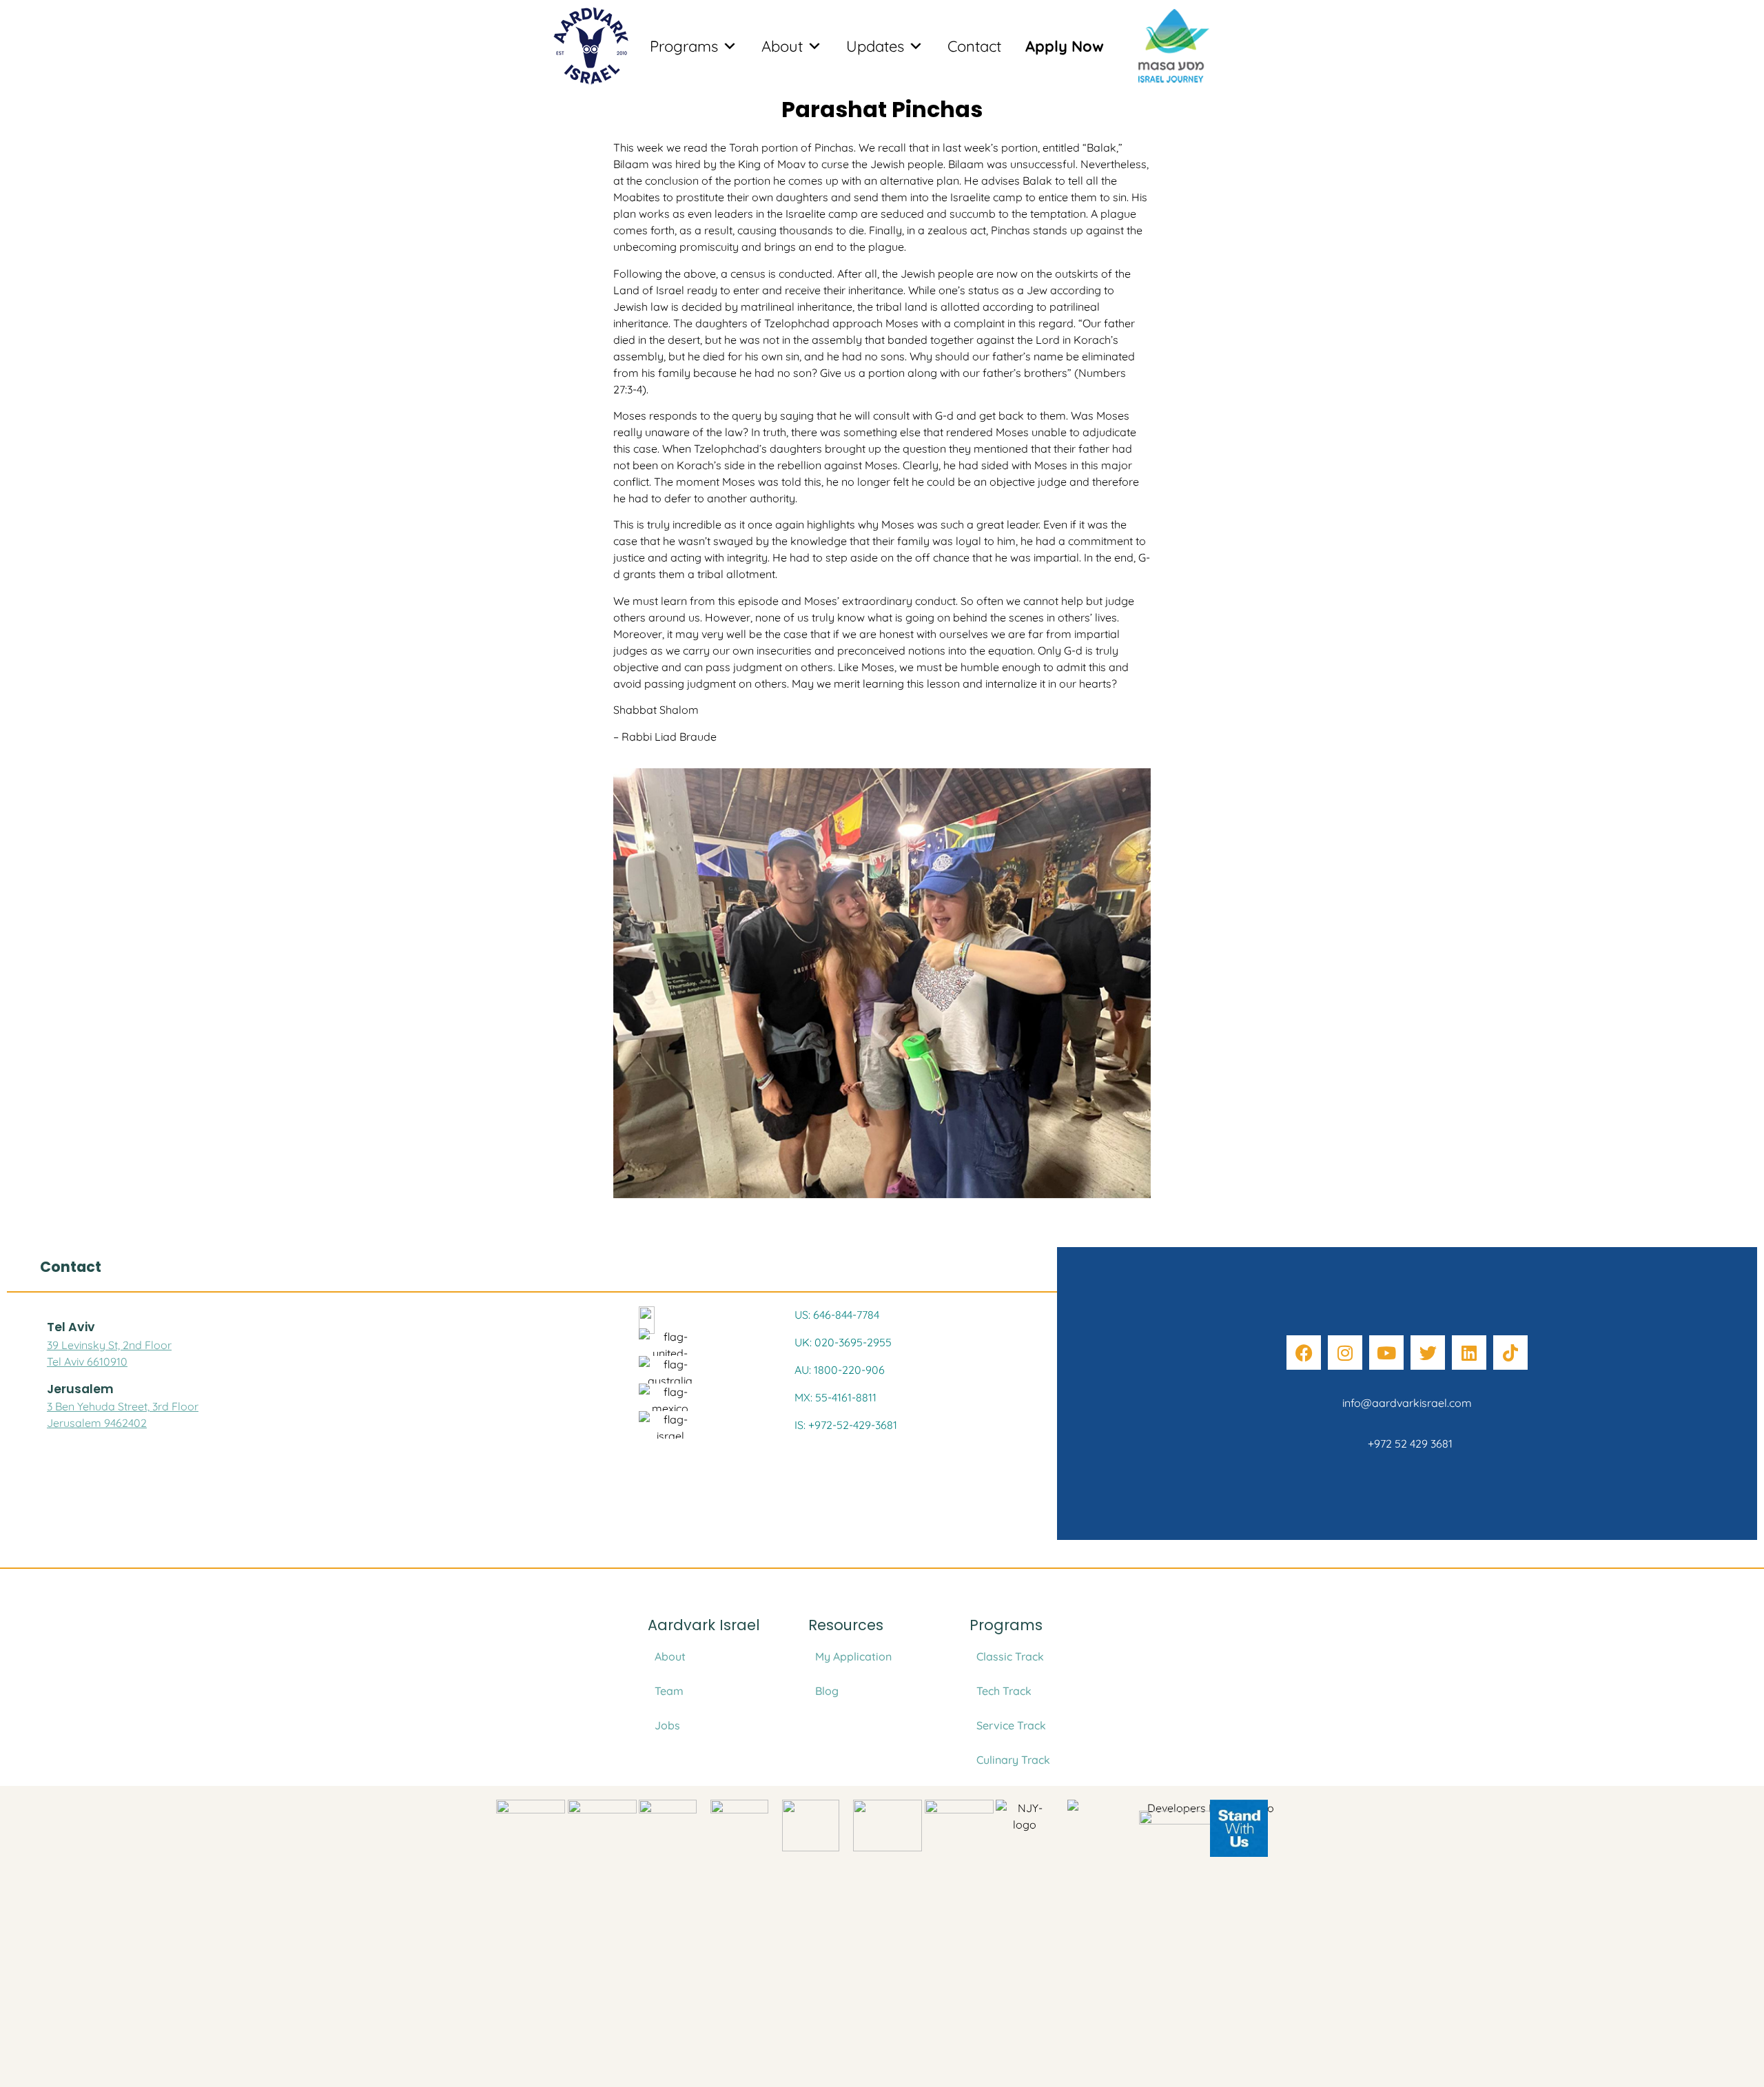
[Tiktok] (1510, 1353)
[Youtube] (1386, 1353)
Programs (684, 46)
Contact (974, 46)
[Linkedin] (1469, 1353)
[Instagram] (1345, 1353)
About (782, 46)
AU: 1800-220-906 (840, 1370)
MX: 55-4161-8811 (835, 1397)
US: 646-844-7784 (837, 1315)
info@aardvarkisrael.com (1407, 1403)
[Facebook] (1304, 1353)
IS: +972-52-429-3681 (846, 1425)
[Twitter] (1428, 1353)
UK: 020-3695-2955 (843, 1342)
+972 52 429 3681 (1407, 1443)
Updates (875, 46)
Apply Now (1065, 46)
